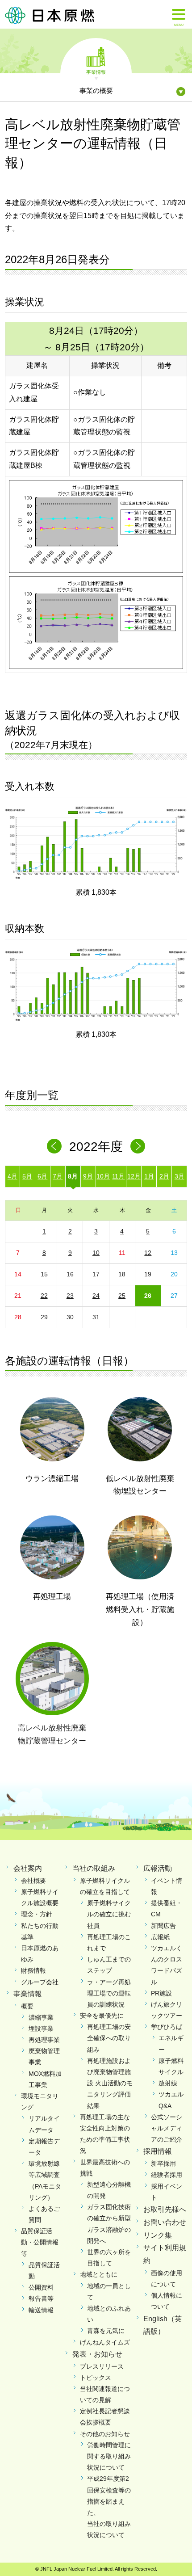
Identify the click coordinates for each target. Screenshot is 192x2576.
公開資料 (41, 2287)
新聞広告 (163, 1926)
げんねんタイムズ (105, 2342)
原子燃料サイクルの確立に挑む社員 (109, 1914)
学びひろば (167, 2027)
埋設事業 (41, 2029)
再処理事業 (44, 2040)
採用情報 (158, 2151)
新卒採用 (163, 2164)
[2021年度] (54, 1146)
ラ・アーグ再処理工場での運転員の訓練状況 (109, 1993)
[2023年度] (138, 1146)
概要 (27, 2006)
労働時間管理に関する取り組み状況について (109, 2456)
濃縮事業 (41, 2017)
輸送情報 (41, 2310)
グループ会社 (40, 1982)
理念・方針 (37, 1914)
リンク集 (158, 2235)
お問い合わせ (165, 2222)
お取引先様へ (165, 2209)
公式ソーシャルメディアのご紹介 (167, 2128)
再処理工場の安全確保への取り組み (109, 2038)
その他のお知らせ (105, 2434)
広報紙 (160, 1937)
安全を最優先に (102, 2016)
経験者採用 (167, 2175)
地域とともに (99, 2274)
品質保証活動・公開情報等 (40, 2242)
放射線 (168, 2083)
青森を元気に (106, 2331)
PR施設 (161, 1993)
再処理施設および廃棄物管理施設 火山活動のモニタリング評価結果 (110, 2083)
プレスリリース (102, 2366)
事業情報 (96, 72)
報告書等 (41, 2298)
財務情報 (33, 1970)
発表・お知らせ (97, 2354)
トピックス (96, 2378)
